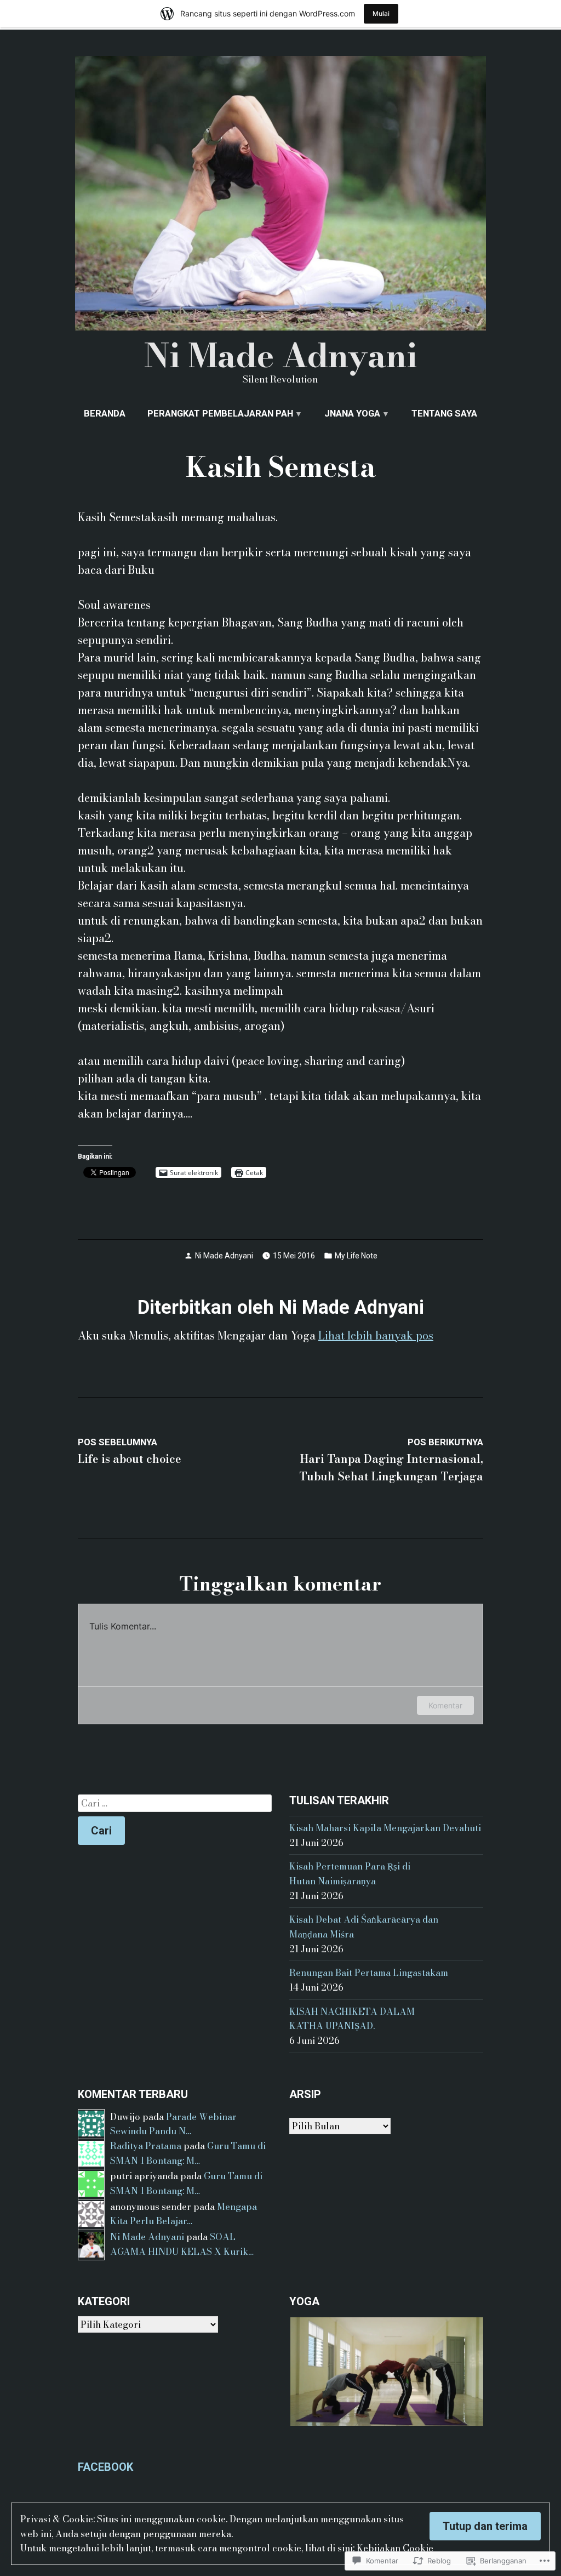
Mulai (381, 13)
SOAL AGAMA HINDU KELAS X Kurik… (182, 2244)
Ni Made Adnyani (280, 355)
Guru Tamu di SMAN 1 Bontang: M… (188, 2153)
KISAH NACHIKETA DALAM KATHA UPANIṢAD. (352, 2019)
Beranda (105, 414)
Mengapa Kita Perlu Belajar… (184, 2214)
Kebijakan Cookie (395, 2548)
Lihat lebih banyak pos (376, 1335)
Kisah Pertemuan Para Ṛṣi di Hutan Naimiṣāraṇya (350, 1874)
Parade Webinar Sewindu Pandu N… (173, 2124)
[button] (386, 2372)
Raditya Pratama (146, 2146)
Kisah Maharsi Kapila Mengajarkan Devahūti (385, 1828)
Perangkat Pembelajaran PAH (220, 414)
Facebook (105, 2467)
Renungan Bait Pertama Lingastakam (369, 1973)
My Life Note (356, 1256)
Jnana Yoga (352, 414)
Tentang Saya (444, 414)
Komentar (445, 1705)
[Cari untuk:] (175, 1803)
